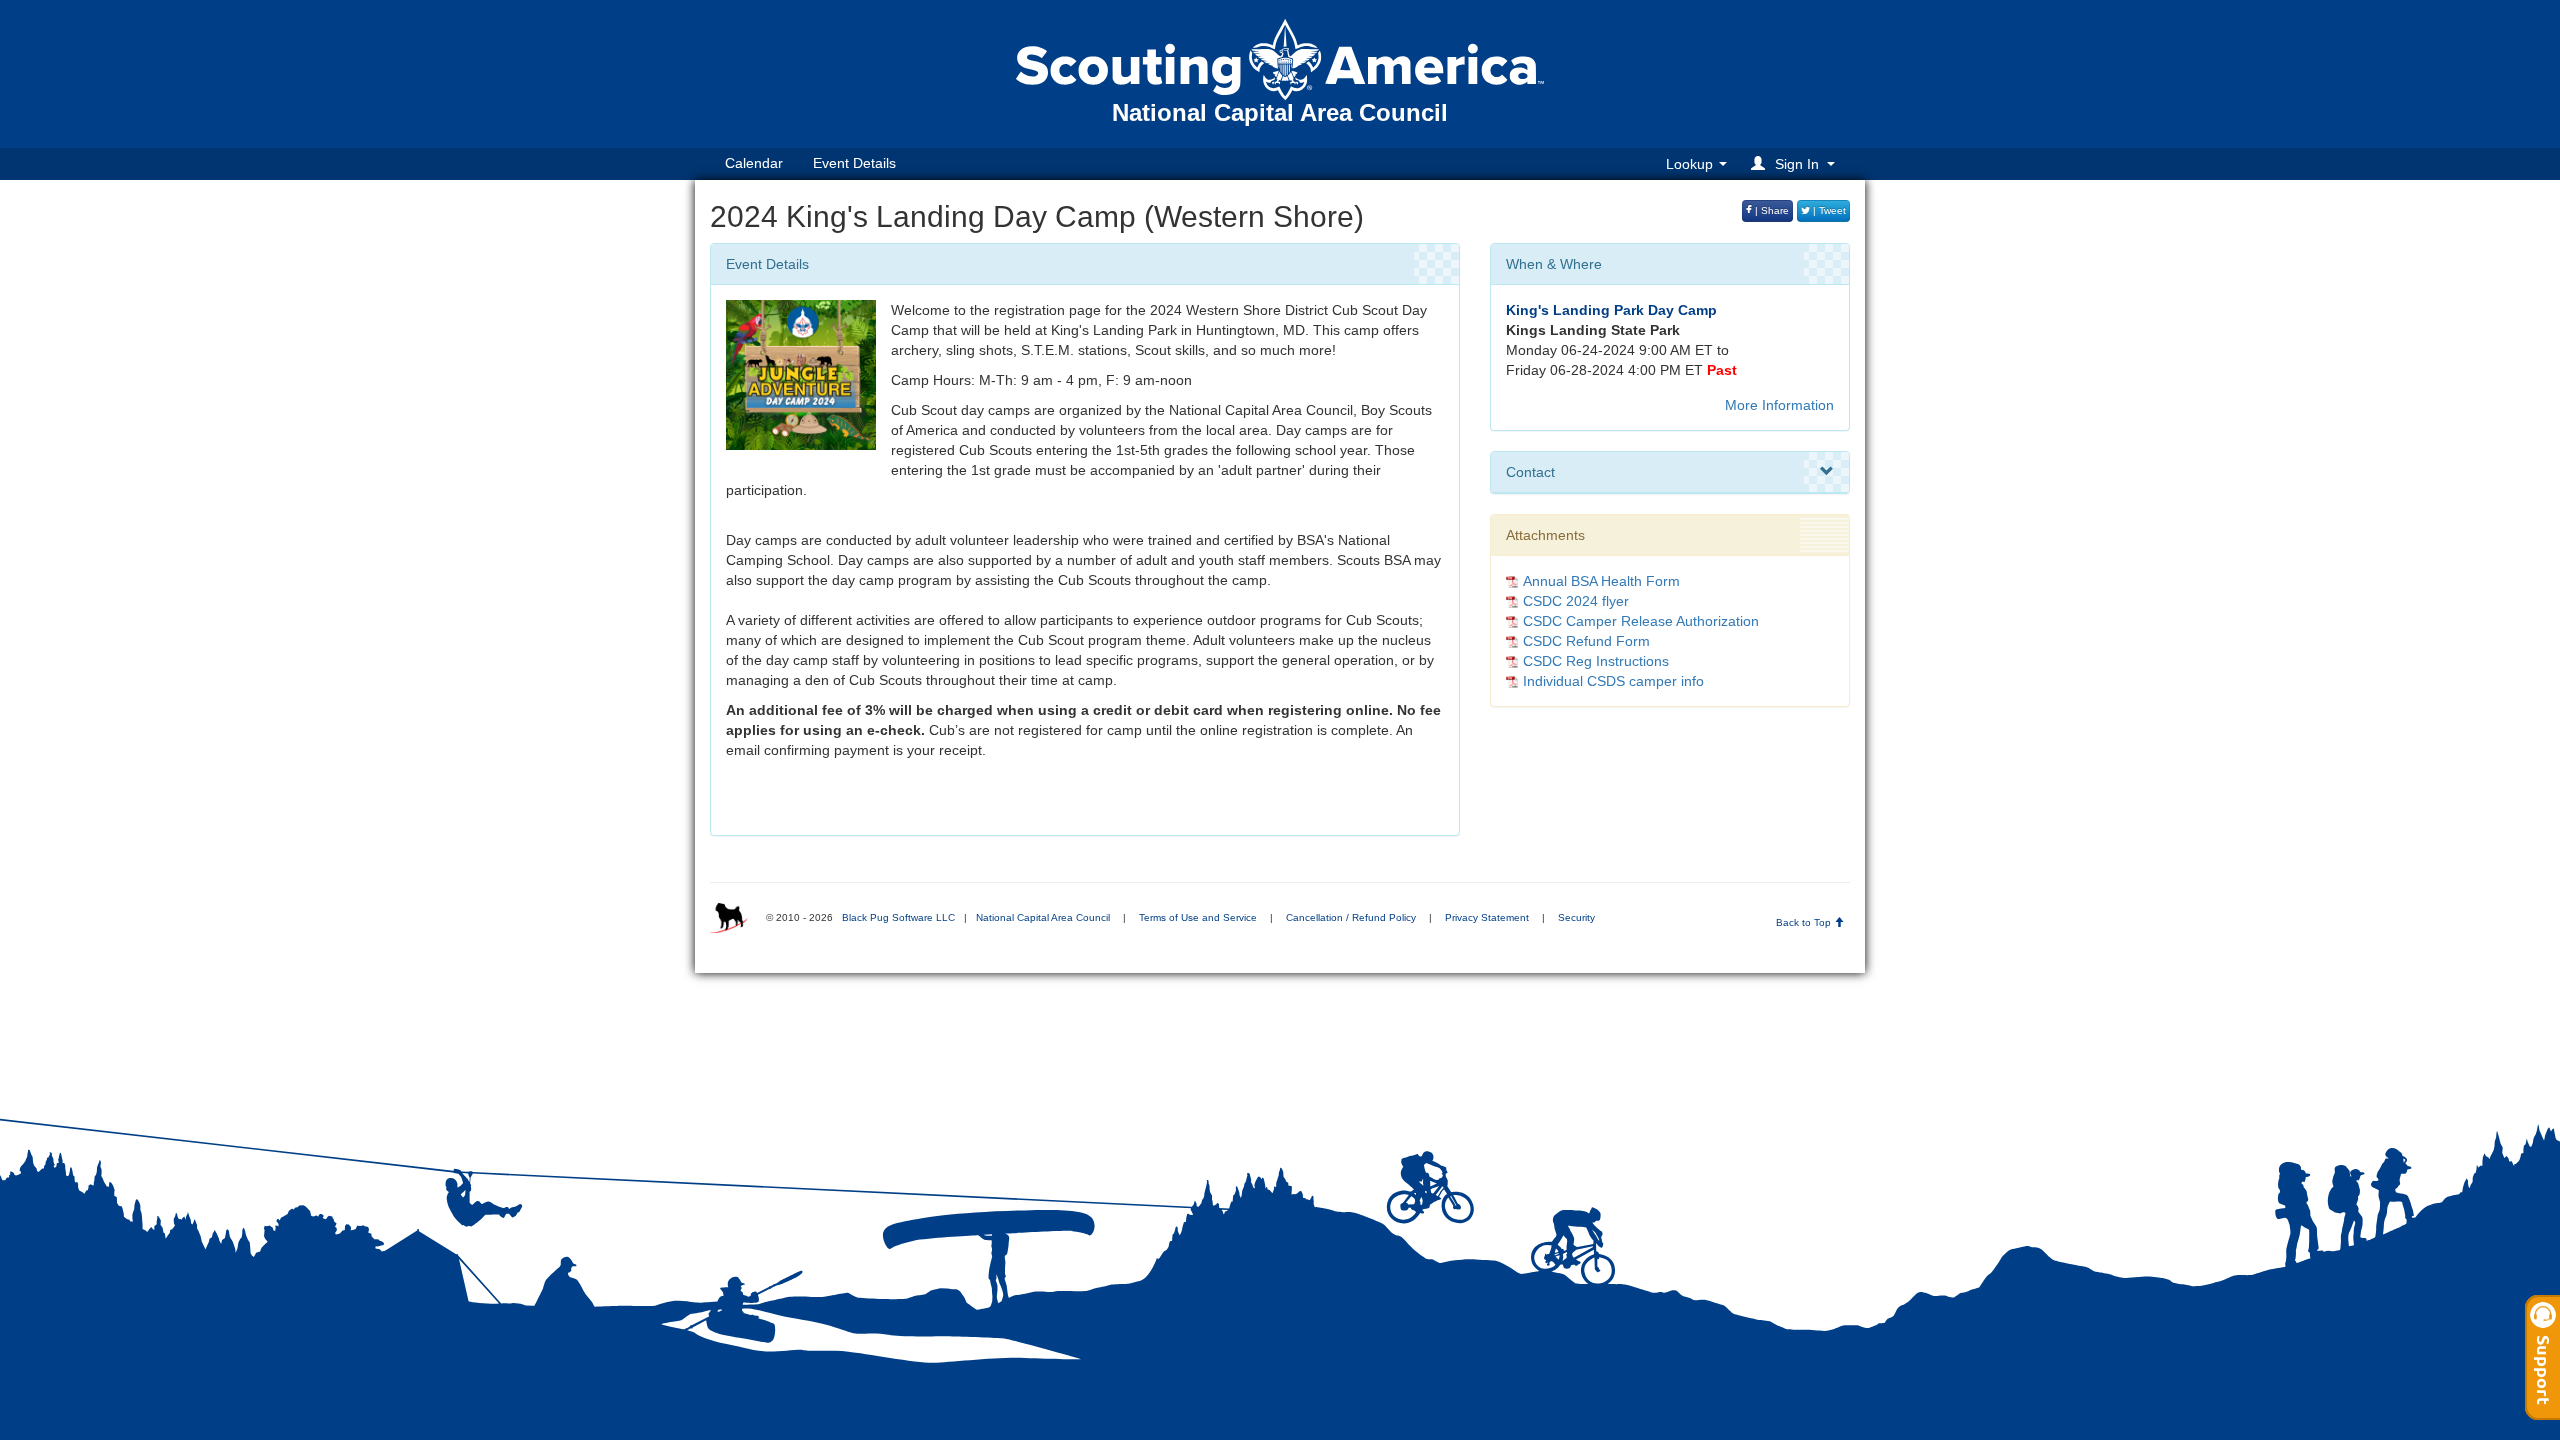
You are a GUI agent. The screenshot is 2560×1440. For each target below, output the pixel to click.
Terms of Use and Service (1198, 917)
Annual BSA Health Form (1601, 581)
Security (1576, 917)
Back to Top (1805, 922)
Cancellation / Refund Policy (1351, 917)
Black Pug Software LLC (898, 917)
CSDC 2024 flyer (1576, 601)
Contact (1530, 472)
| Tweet (1828, 210)
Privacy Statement (1487, 917)
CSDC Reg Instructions (1596, 661)
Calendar (754, 163)
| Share (1770, 210)
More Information (1779, 405)
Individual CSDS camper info (1613, 681)
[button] (1796, 163)
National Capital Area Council (1043, 917)
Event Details (854, 163)
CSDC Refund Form (1586, 641)
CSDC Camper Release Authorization (1641, 621)
